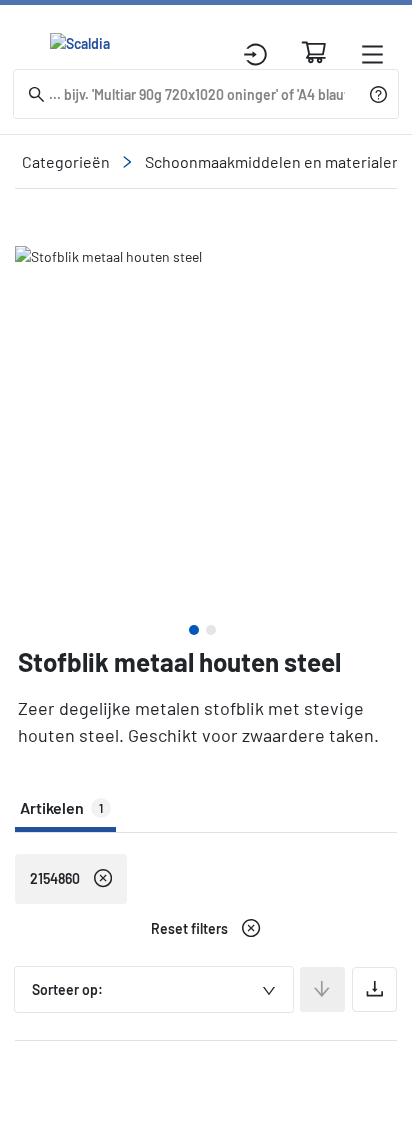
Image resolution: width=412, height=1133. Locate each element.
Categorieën (66, 161)
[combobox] (154, 989)
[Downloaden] (374, 989)
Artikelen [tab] (61, 807)
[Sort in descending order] (322, 989)
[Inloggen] (255, 54)
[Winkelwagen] (314, 52)
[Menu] (372, 54)
